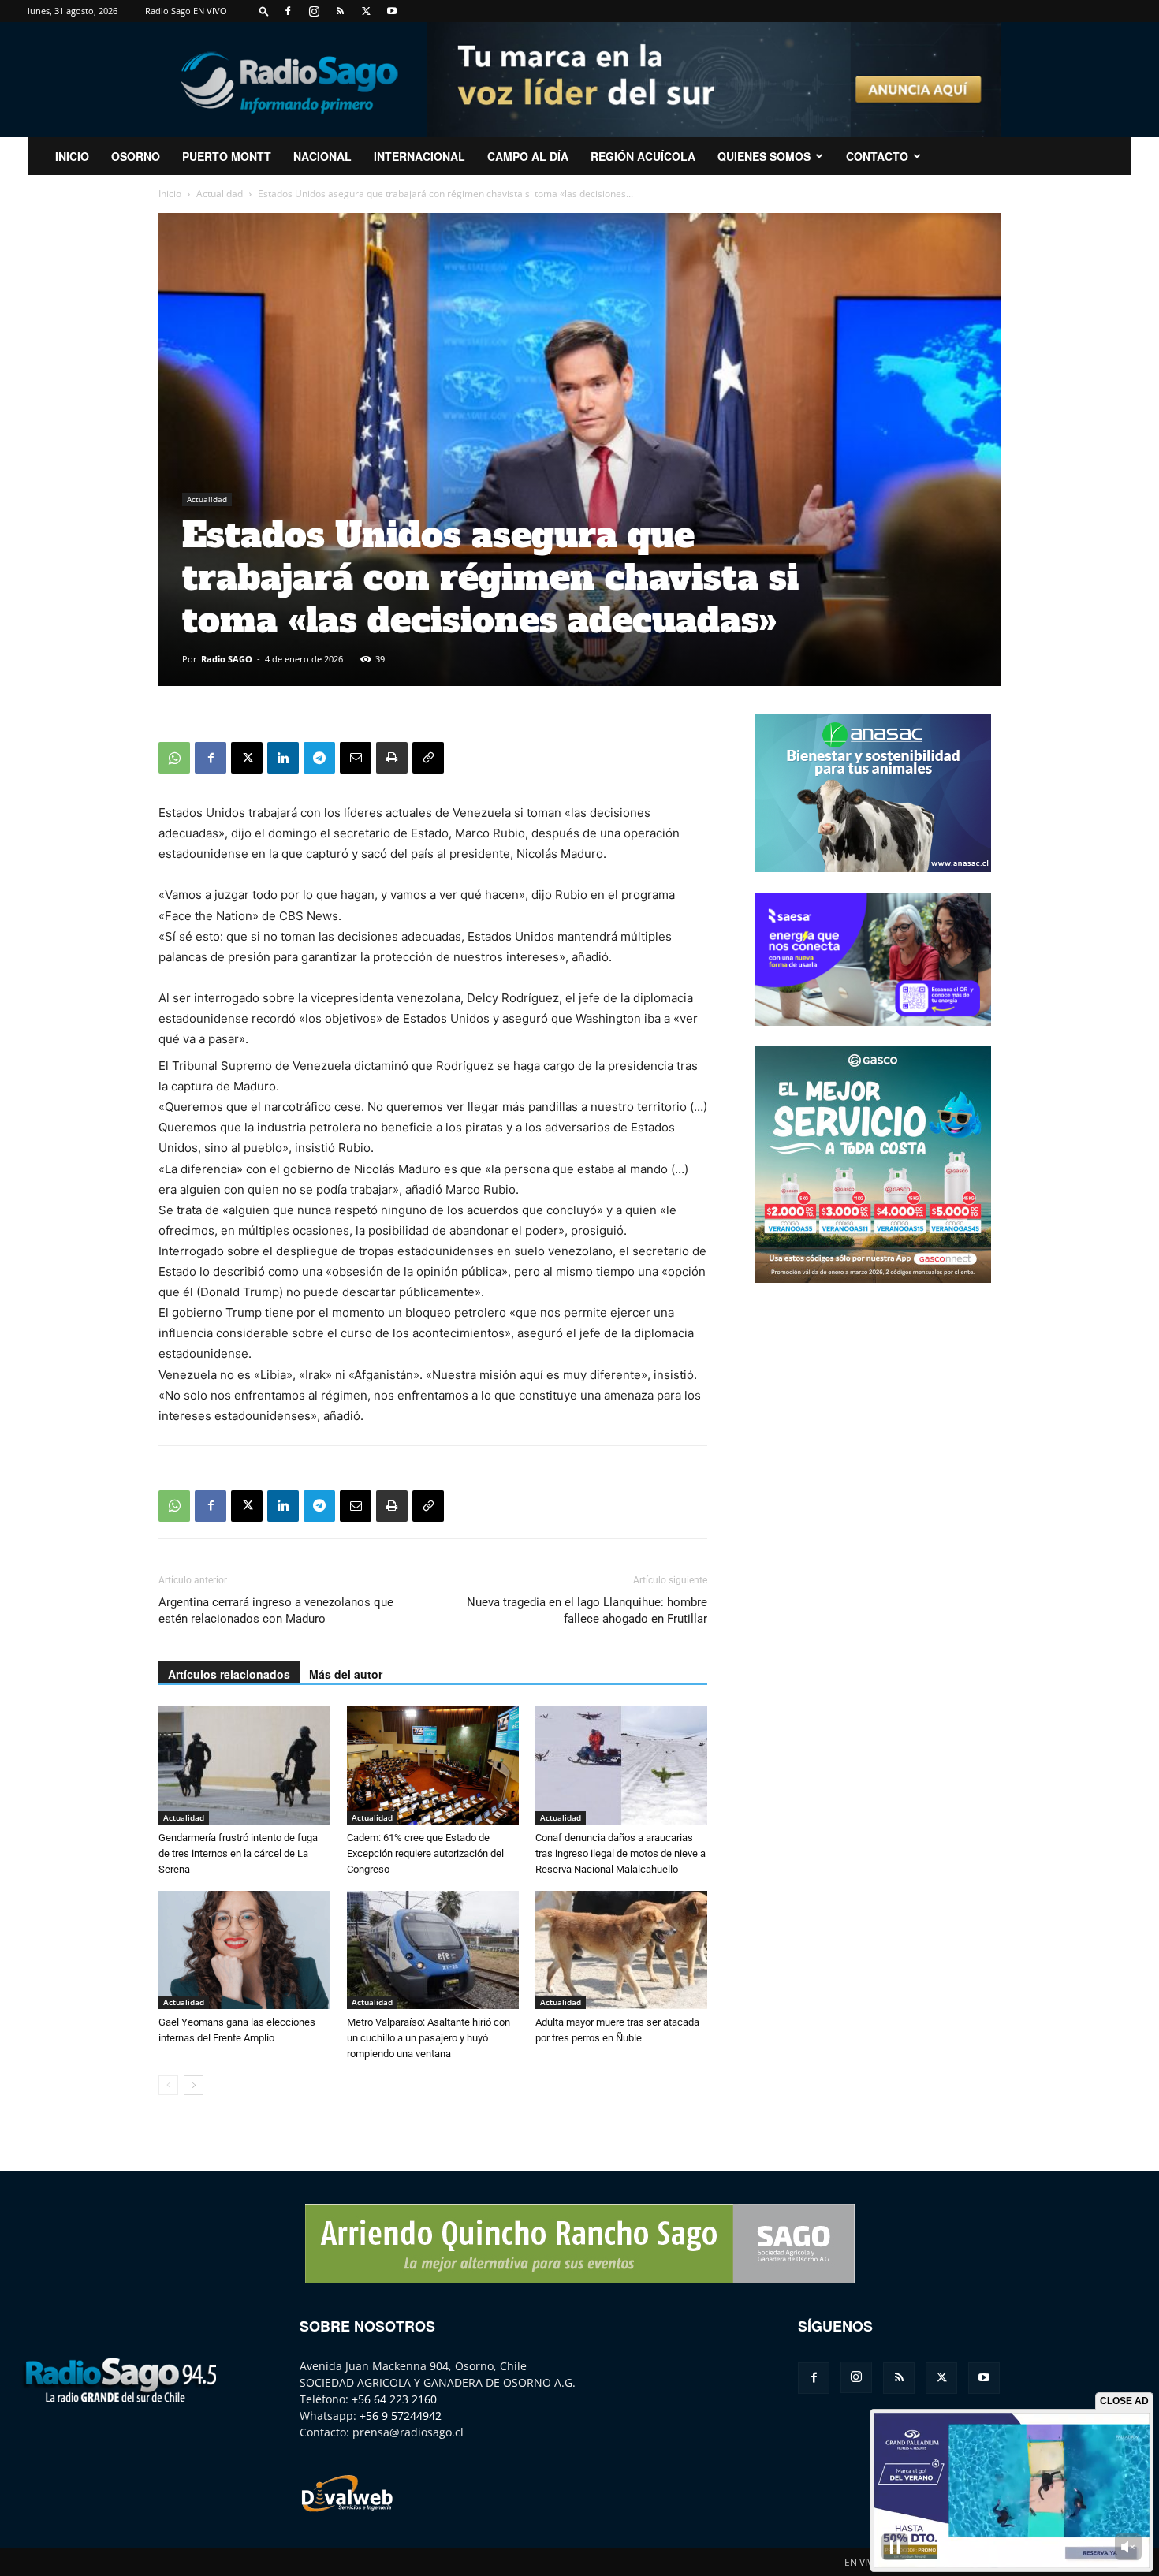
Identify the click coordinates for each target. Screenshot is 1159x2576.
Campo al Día (528, 156)
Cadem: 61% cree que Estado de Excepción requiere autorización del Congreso (425, 1853)
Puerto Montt (227, 156)
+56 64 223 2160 (394, 2399)
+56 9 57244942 (401, 2416)
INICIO (72, 156)
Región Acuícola (643, 156)
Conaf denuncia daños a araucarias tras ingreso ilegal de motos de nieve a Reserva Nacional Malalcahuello (620, 1853)
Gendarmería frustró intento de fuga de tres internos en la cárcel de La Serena (238, 1853)
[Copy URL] (428, 758)
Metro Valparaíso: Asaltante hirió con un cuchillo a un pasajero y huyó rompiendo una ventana (429, 2038)
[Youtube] (392, 11)
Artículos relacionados (229, 1674)
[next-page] (194, 2085)
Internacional (419, 156)
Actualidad (220, 194)
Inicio (170, 194)
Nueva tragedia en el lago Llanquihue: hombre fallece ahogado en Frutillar (587, 1610)
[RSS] (340, 11)
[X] (366, 11)
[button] (264, 11)
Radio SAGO (227, 659)
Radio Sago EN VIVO (186, 11)
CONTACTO (877, 156)
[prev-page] (168, 2085)
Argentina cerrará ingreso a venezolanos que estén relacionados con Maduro (276, 1610)
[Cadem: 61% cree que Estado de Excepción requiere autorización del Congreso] (433, 1765)
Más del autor (346, 1674)
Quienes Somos (764, 156)
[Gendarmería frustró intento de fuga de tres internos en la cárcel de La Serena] (244, 1765)
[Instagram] (314, 11)
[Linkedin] (283, 758)
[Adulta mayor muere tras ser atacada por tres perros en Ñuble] (621, 1950)
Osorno (136, 156)
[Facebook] (288, 11)
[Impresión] (392, 758)
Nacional (322, 156)
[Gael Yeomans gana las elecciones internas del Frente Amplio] (244, 1950)
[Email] (356, 758)
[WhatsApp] (174, 758)
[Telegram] (319, 758)
